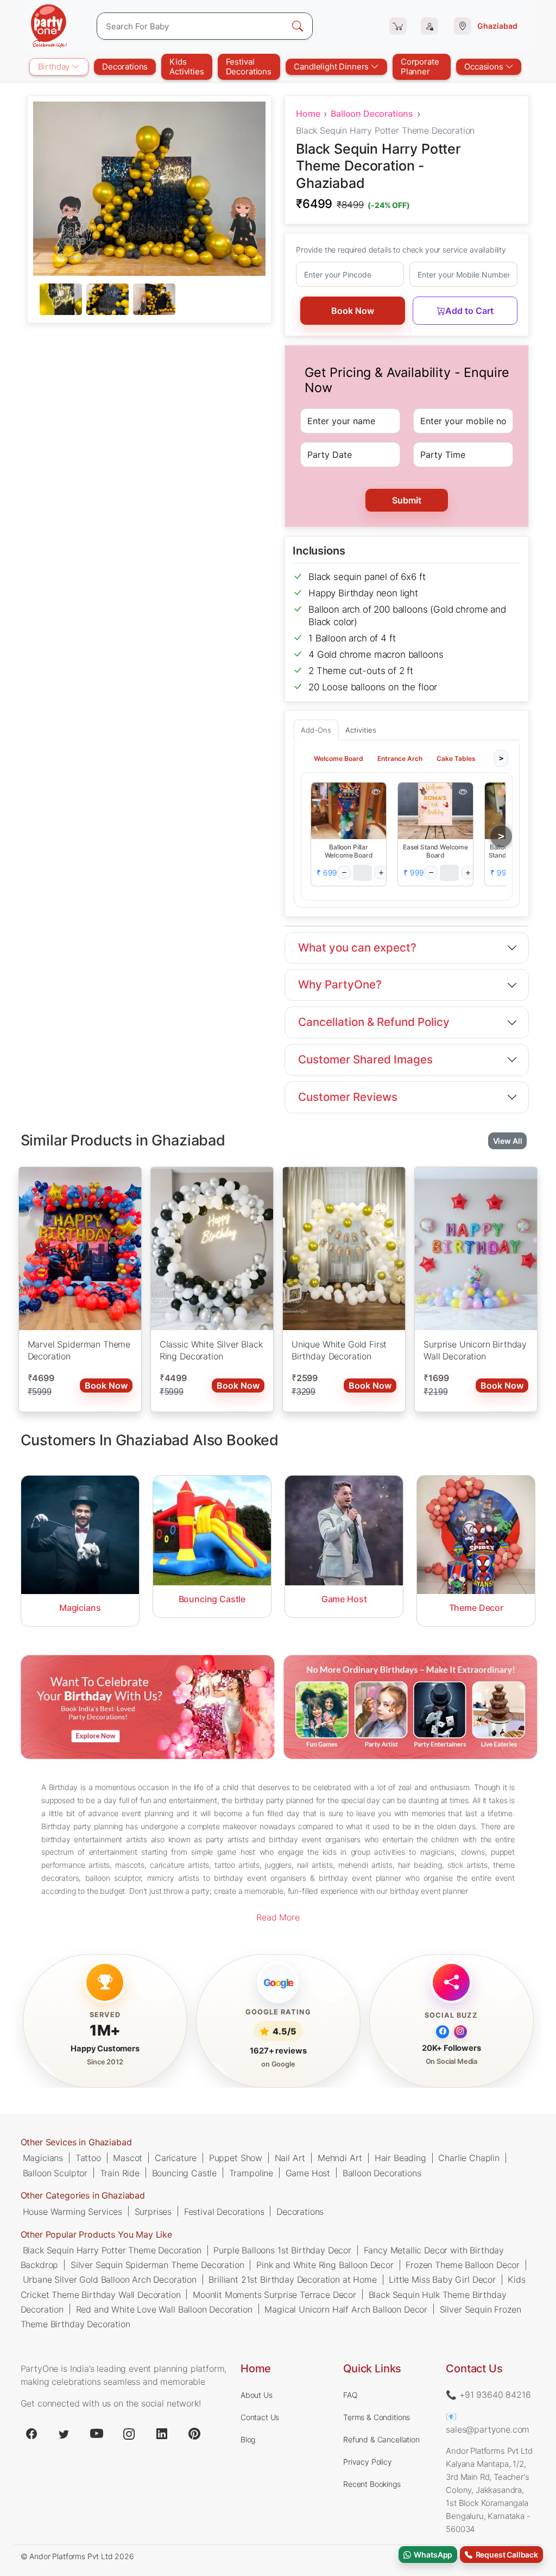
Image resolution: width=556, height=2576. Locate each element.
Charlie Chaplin (469, 2158)
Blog (248, 2439)
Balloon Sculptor (55, 2172)
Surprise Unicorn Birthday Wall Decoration (475, 1350)
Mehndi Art (340, 2158)
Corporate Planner (420, 67)
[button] (349, 811)
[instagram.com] (129, 2434)
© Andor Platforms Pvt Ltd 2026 (77, 2556)
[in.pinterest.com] (194, 2434)
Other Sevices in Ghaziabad (76, 2142)
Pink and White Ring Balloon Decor (325, 2264)
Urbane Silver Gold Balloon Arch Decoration (110, 2279)
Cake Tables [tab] (456, 758)
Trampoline (251, 2172)
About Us (257, 2395)
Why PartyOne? (340, 984)
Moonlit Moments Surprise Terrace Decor (274, 2294)
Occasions (485, 67)
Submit (407, 500)
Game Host (308, 2172)
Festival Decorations (249, 67)
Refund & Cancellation (381, 2439)
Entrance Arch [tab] (400, 758)
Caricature (176, 2158)
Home (308, 114)
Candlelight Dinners (332, 67)
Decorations (125, 67)
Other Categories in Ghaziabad (83, 2195)
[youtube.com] (97, 2434)
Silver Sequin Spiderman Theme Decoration (157, 2264)
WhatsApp (432, 2555)
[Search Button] (298, 26)
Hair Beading (400, 2158)
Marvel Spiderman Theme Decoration (79, 1350)
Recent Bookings (372, 2484)
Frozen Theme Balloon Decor (463, 2264)
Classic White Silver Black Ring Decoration (211, 1350)
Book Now (353, 311)
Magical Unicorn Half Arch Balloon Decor (346, 2309)
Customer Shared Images (365, 1059)
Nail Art (290, 2158)
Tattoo (88, 2158)
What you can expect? (357, 947)
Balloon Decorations (372, 114)
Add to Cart (469, 311)
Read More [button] (278, 1917)
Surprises (153, 2211)
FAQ (350, 2395)
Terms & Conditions (377, 2417)
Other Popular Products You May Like (96, 2234)
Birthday (55, 67)
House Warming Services (72, 2211)
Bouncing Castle (185, 2172)
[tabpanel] (149, 300)
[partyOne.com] (49, 26)
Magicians (43, 2158)
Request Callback (505, 2555)
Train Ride (120, 2172)
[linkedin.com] (162, 2434)
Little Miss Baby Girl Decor (442, 2279)
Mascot (128, 2158)
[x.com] (64, 2434)
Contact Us (260, 2417)
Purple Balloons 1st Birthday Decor (282, 2250)
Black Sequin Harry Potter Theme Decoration (112, 2250)
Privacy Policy (368, 2462)
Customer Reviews (348, 1097)
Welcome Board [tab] (339, 758)
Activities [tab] (361, 730)
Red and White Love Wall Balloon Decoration (164, 2309)
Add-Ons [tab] (316, 730)
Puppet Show (236, 2158)
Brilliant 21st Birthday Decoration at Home (292, 2279)
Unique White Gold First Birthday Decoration (339, 1350)
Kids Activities (187, 67)
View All (508, 1140)
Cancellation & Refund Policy (374, 1022)
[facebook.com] (31, 2434)
